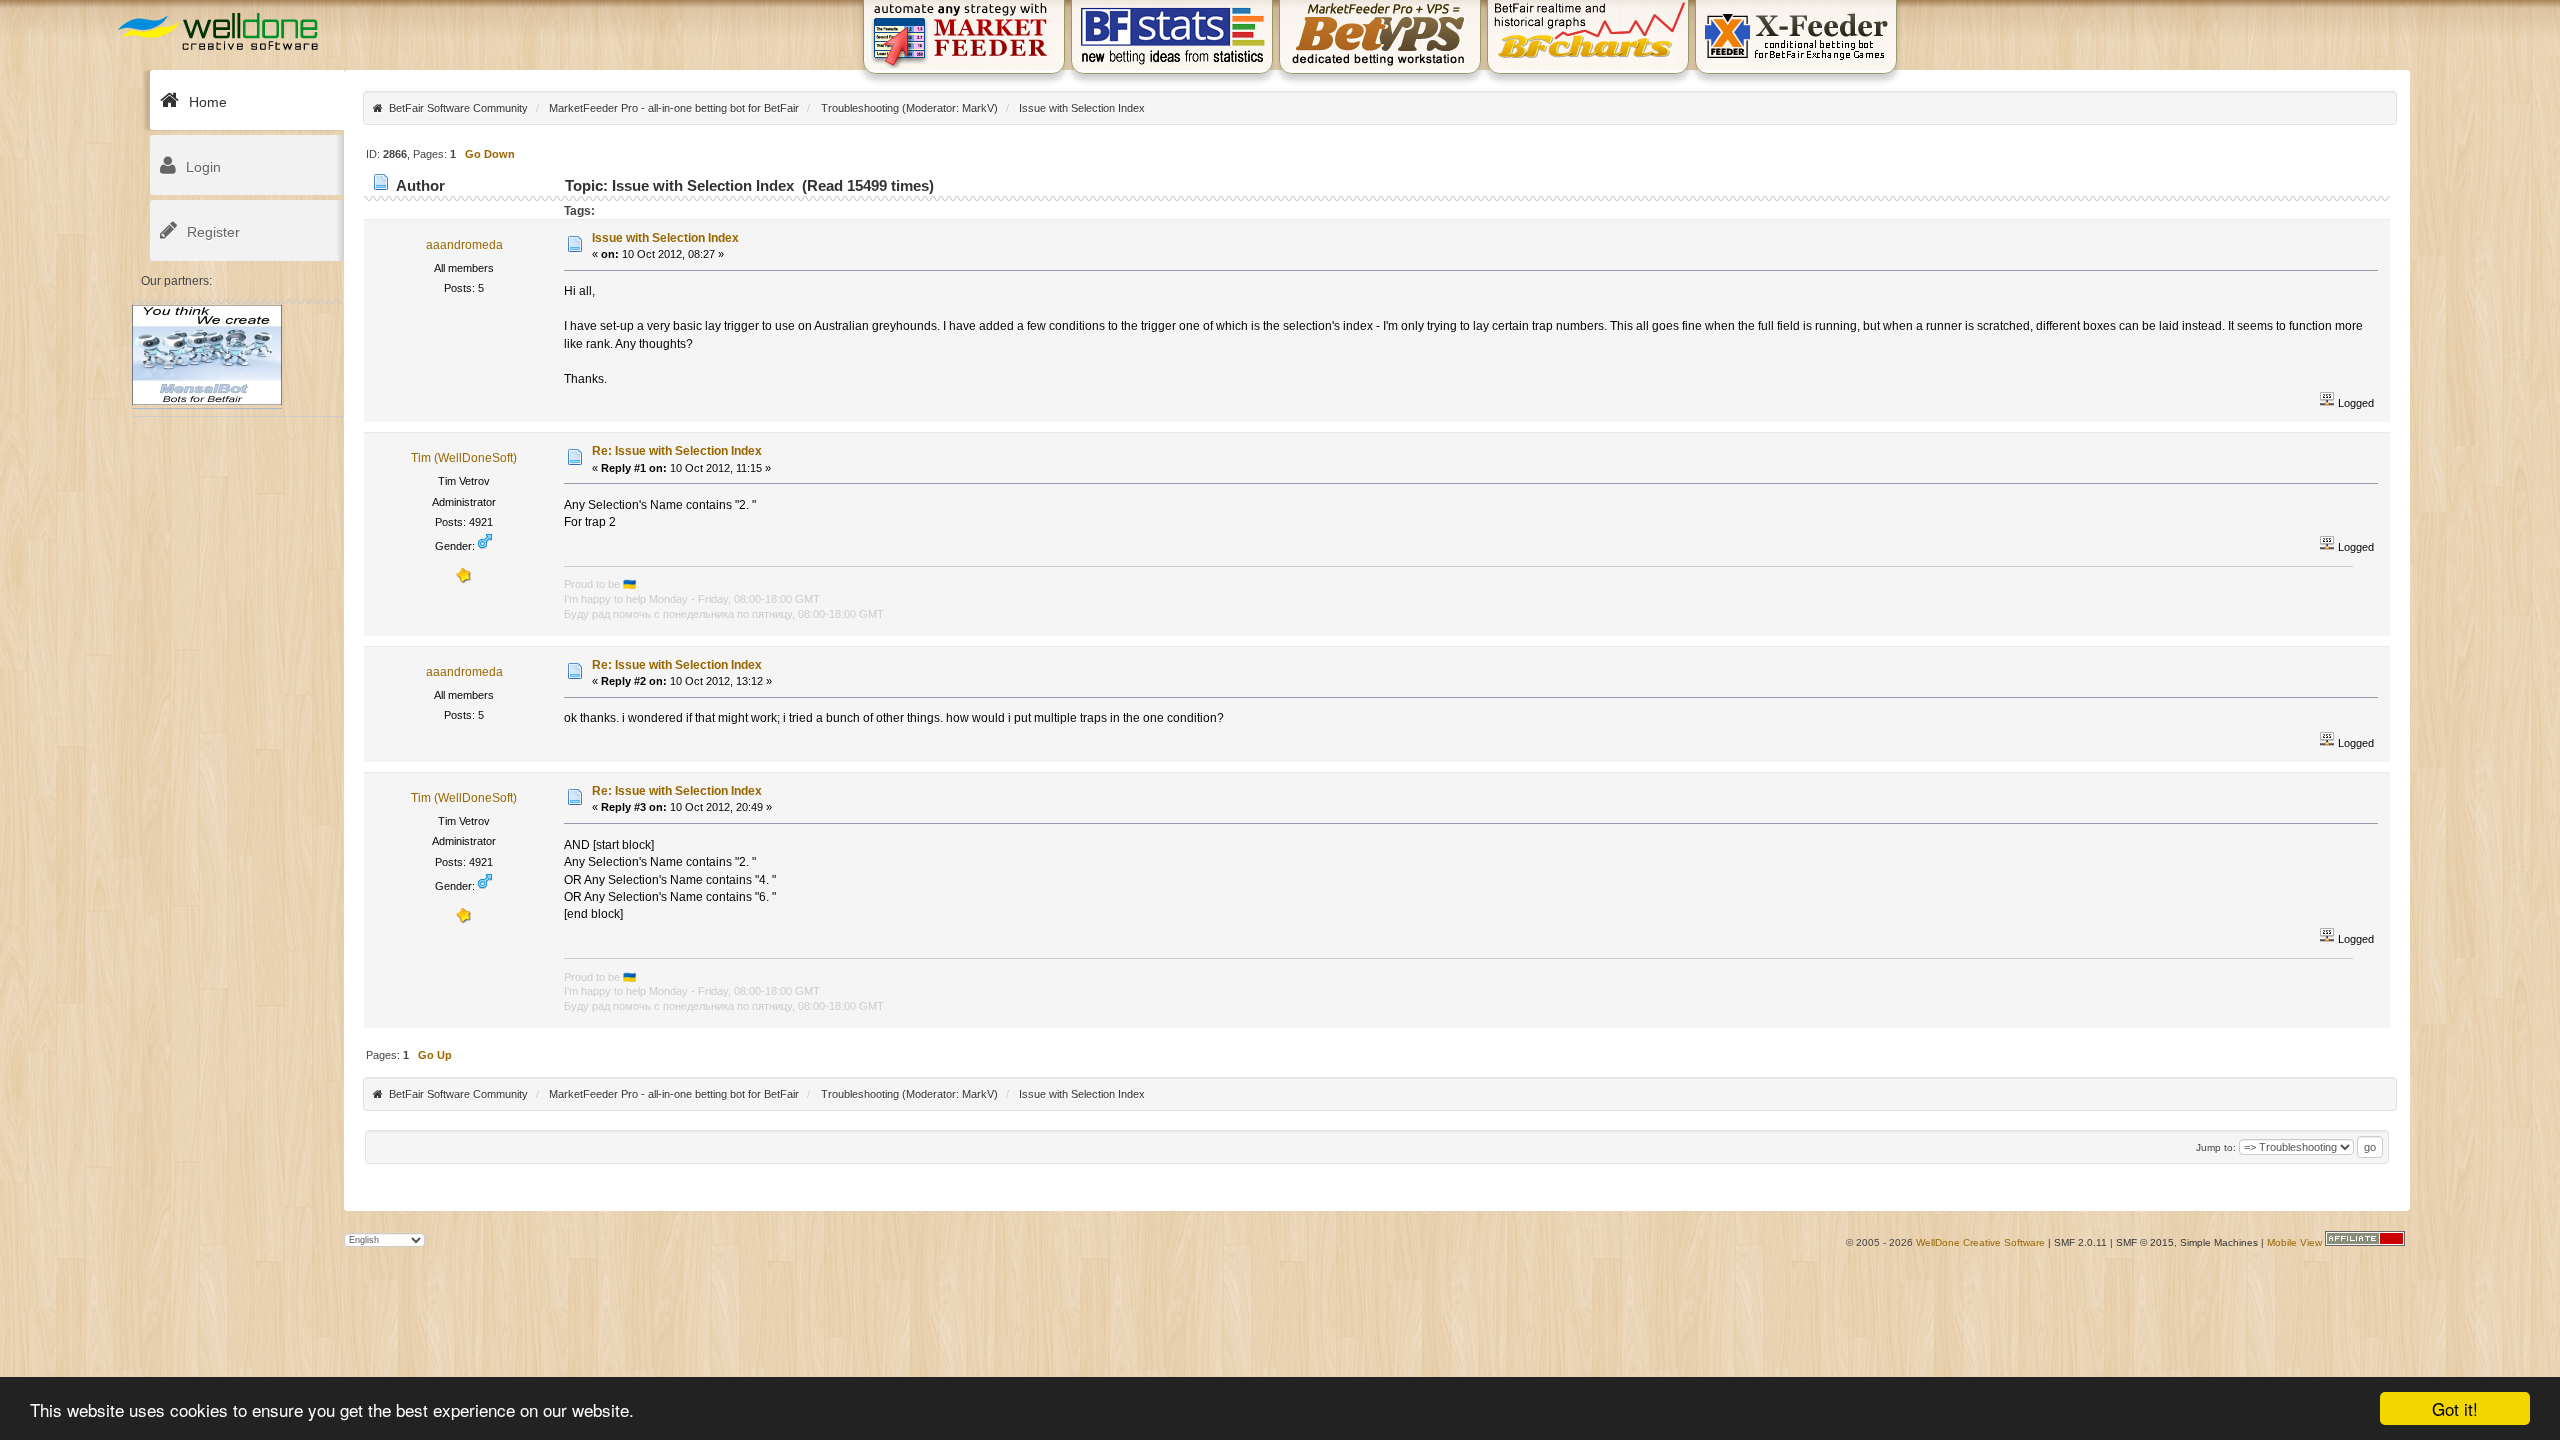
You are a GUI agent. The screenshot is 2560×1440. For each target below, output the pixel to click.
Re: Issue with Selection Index (677, 451)
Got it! (2455, 1408)
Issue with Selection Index (665, 238)
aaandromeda (464, 245)
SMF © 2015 (2145, 1242)
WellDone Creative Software (1980, 1242)
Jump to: (2216, 1147)
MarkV (978, 108)
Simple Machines (2219, 1242)
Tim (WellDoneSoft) (464, 458)
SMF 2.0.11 (2080, 1242)
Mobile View (2294, 1242)
